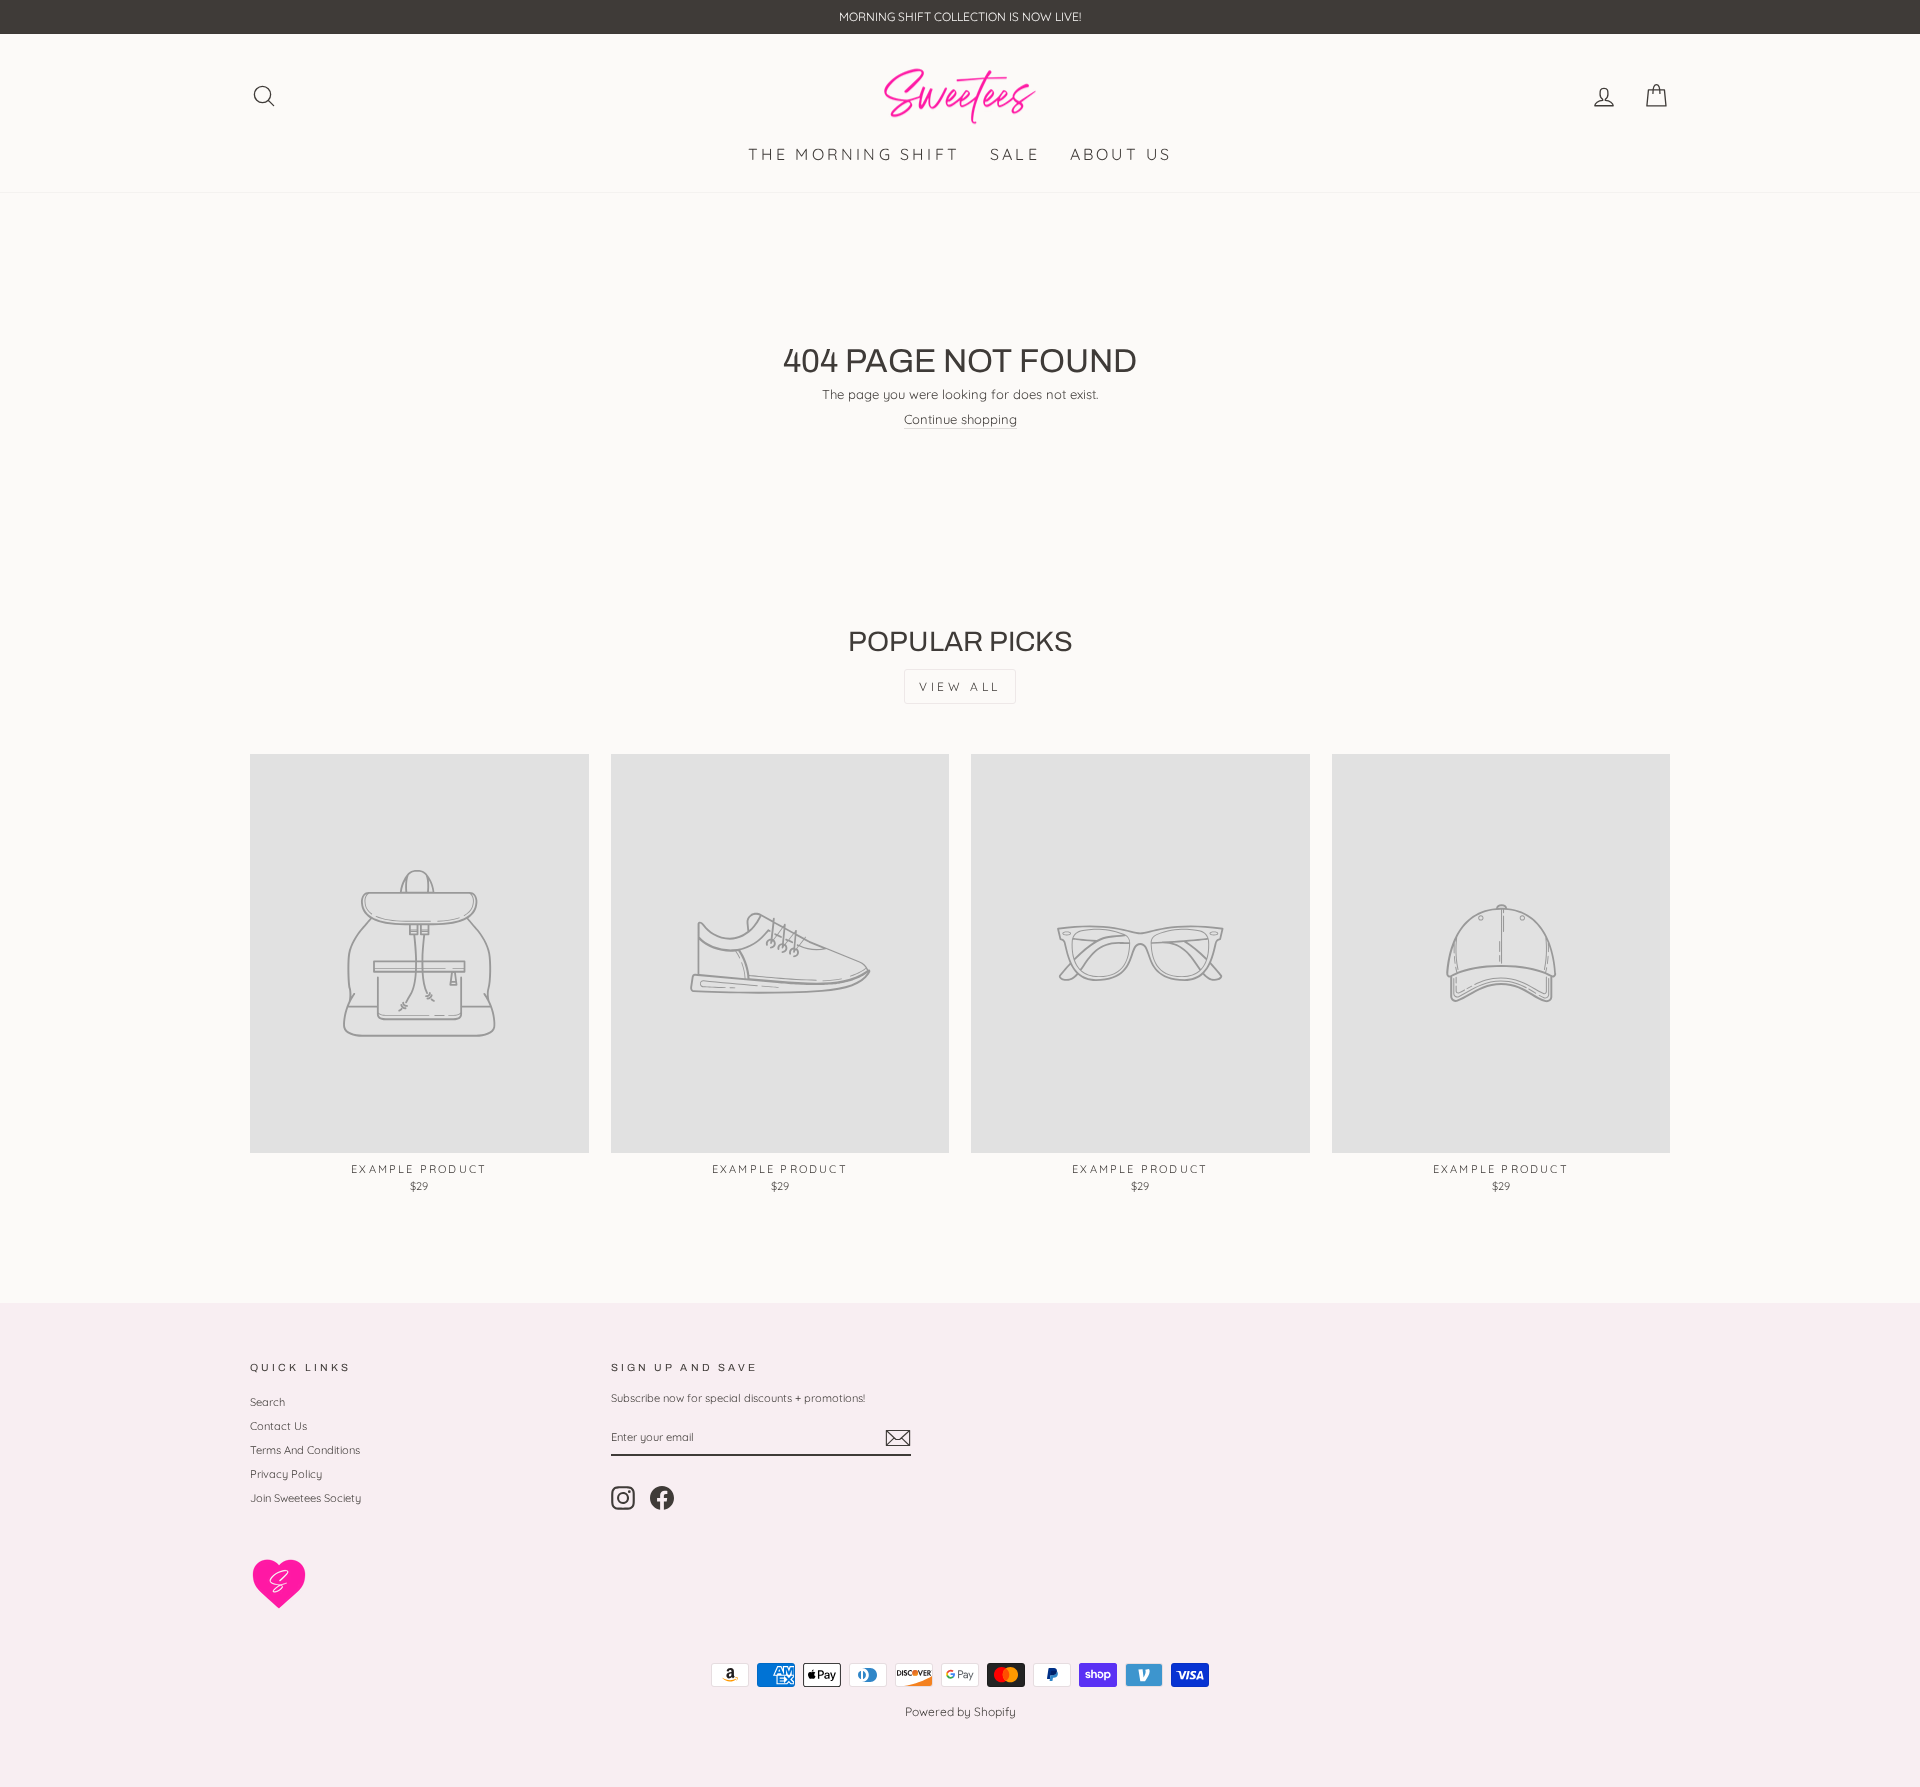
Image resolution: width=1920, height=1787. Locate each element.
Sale (1015, 154)
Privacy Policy (286, 1474)
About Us (1121, 154)
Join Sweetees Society (305, 1498)
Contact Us (278, 1426)
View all (960, 686)
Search (267, 1402)
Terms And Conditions (305, 1450)
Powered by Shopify (960, 1711)
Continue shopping (960, 419)
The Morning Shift (854, 154)
